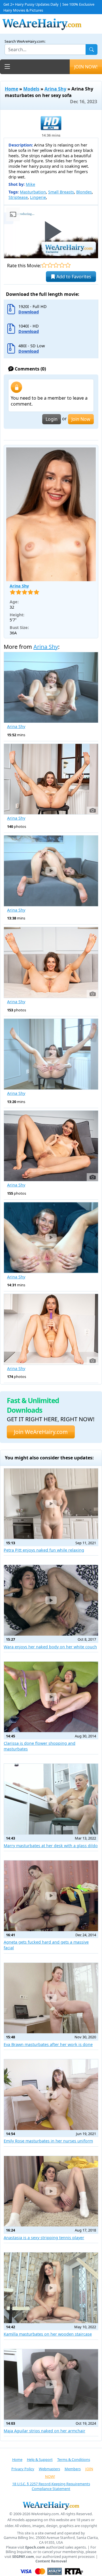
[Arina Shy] (51, 514)
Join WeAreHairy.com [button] (41, 1432)
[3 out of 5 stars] (56, 265)
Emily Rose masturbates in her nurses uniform (48, 2141)
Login (52, 419)
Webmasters (49, 2469)
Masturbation (33, 192)
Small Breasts (61, 192)
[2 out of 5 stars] (50, 265)
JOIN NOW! (86, 67)
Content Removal (51, 2561)
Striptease (18, 197)
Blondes (84, 192)
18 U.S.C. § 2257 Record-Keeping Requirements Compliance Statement (51, 2486)
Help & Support (40, 2459)
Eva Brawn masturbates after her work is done (48, 2044)
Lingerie (38, 197)
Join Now (81, 419)
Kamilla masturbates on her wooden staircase (48, 2334)
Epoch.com (35, 2547)
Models (31, 89)
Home (11, 89)
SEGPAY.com (23, 2557)
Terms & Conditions (74, 2459)
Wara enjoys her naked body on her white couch (50, 1647)
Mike (30, 184)
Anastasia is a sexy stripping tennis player (44, 2238)
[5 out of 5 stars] (68, 265)
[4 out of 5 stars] (62, 265)
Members (73, 2469)
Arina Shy (55, 89)
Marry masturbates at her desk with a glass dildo (51, 1846)
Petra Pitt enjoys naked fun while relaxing (44, 1550)
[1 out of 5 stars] (44, 265)
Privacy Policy (23, 2469)
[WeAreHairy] (51, 2505)
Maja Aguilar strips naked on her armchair (44, 2431)
